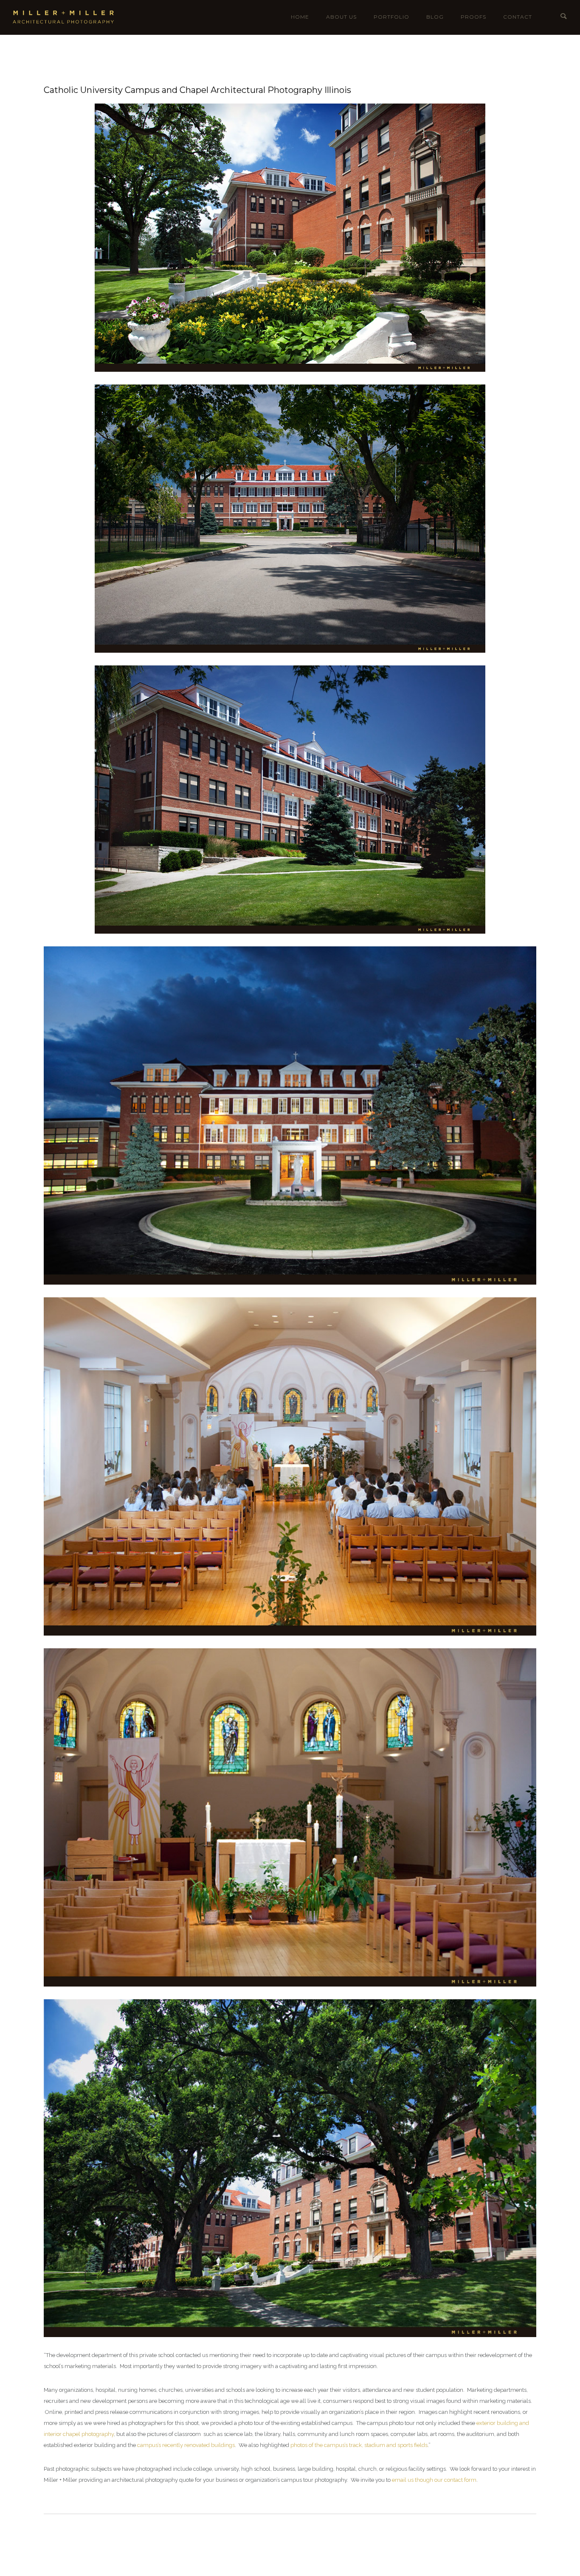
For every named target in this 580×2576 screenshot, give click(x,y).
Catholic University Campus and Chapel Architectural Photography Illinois (197, 90)
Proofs (473, 17)
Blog (435, 17)
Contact (518, 17)
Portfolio (391, 17)
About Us (341, 17)
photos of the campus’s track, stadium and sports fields (359, 2445)
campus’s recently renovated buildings (186, 2445)
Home (300, 17)
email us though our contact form (434, 2480)
